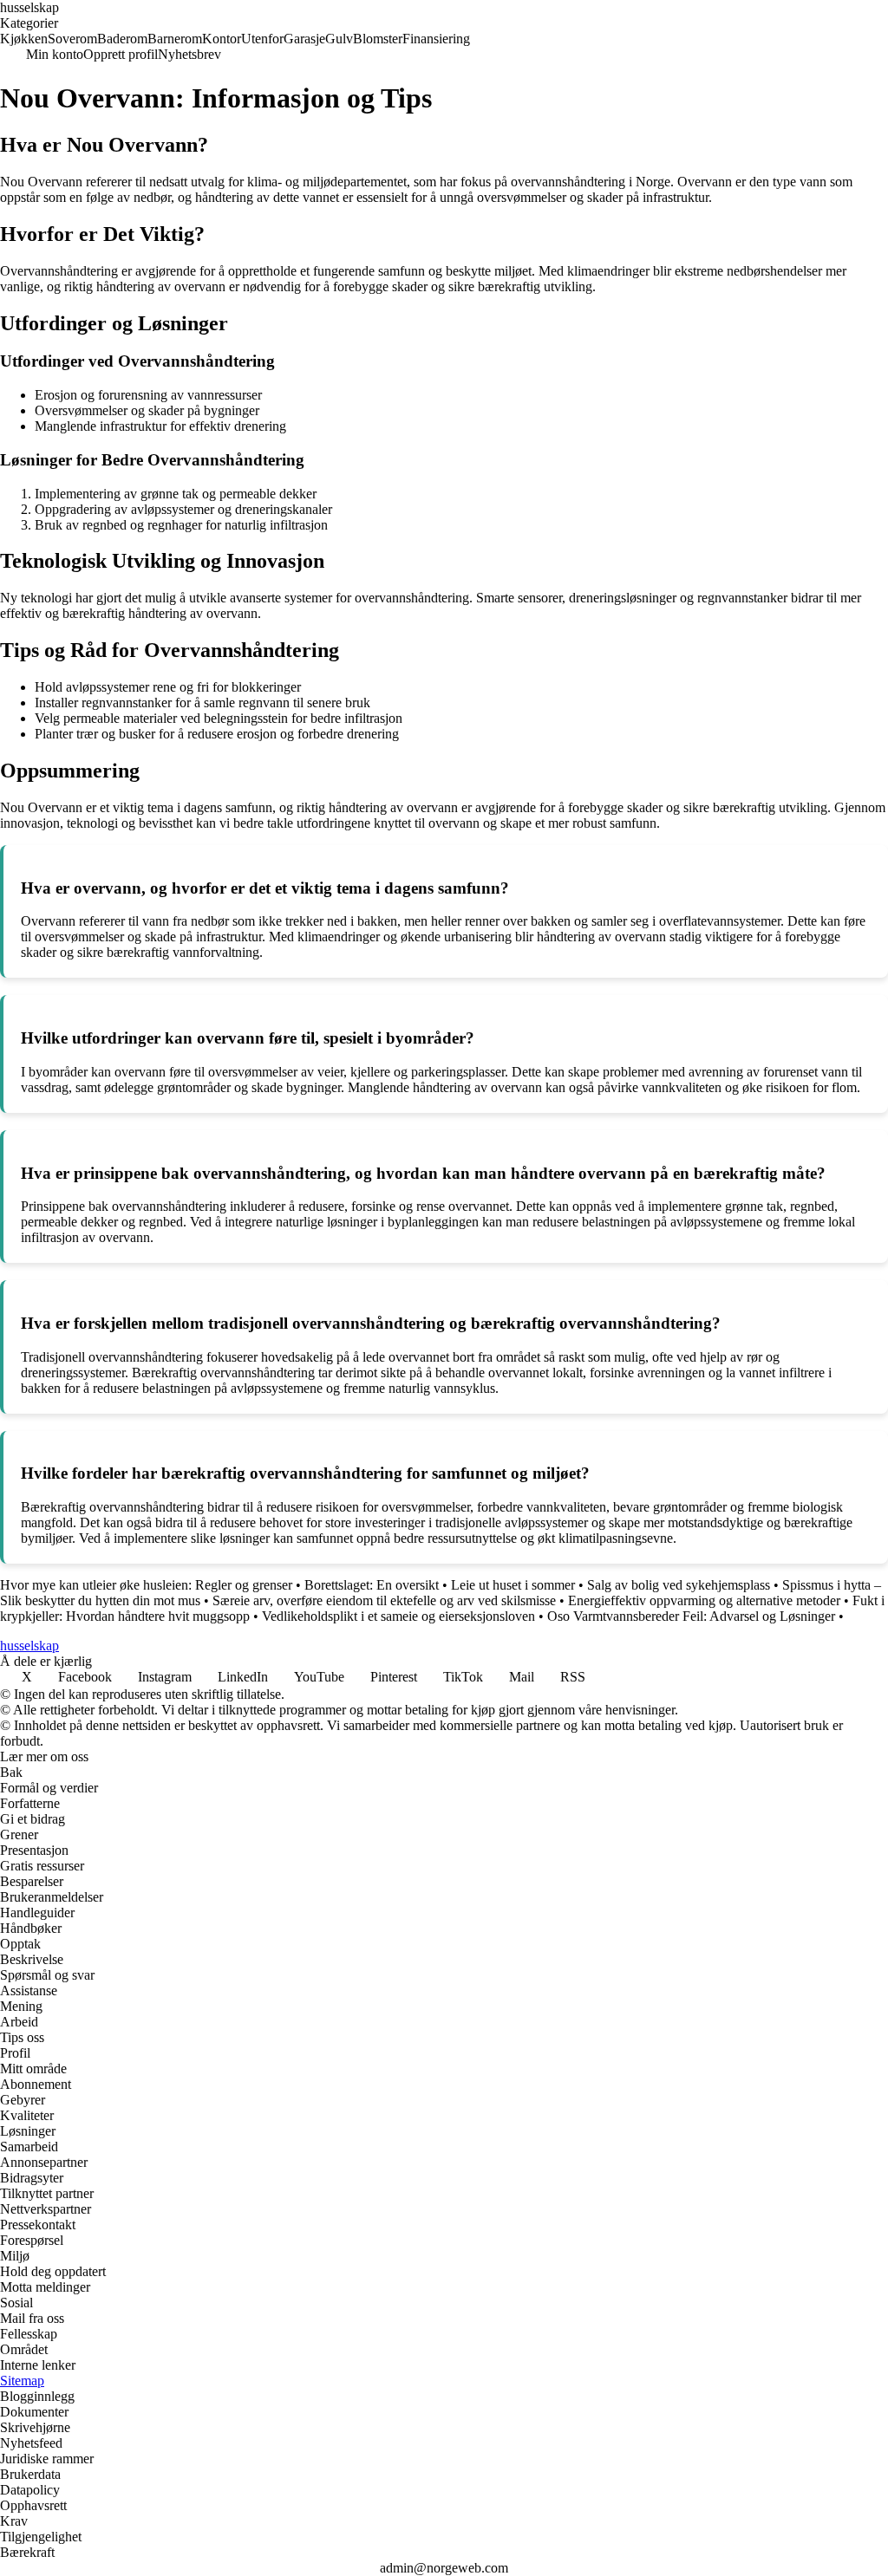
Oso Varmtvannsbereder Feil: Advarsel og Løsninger (691, 1616)
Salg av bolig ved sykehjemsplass (679, 1585)
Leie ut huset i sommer (513, 1585)
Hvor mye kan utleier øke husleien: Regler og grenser (146, 1585)
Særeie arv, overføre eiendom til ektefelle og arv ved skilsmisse (384, 1600)
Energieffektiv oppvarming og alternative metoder (704, 1600)
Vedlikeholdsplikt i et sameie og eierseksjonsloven (398, 1616)
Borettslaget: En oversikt (372, 1585)
